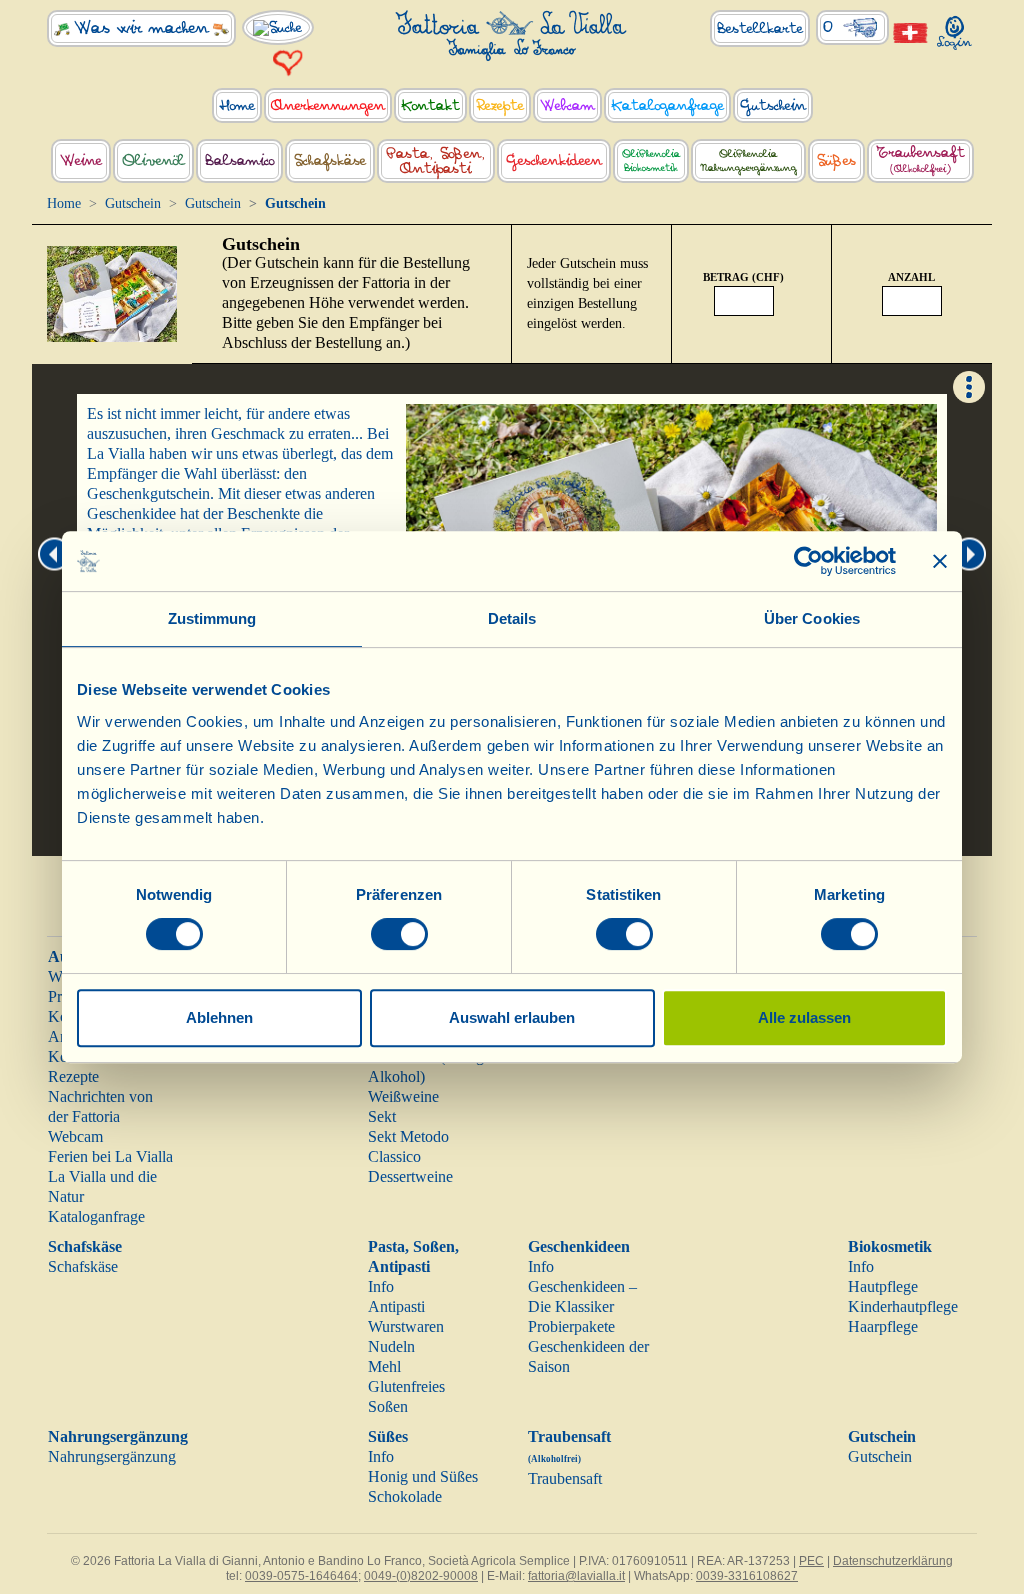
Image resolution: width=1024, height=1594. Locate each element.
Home (64, 203)
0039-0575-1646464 (301, 1576)
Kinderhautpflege (903, 1306)
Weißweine (403, 1096)
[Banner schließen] (940, 561)
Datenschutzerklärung (893, 1561)
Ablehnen (219, 1017)
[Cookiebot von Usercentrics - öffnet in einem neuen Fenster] (808, 561)
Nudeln (391, 1346)
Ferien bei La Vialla (110, 1156)
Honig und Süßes (423, 1476)
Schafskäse (85, 1246)
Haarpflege (883, 1326)
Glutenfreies (406, 1386)
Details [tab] (512, 618)
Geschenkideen (579, 1246)
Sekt (382, 1116)
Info (381, 1286)
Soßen (388, 1406)
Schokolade (405, 1496)
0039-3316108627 (747, 1576)
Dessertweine (410, 1176)
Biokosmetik (890, 1246)
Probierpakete (571, 1326)
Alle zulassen (804, 1017)
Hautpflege (883, 1286)
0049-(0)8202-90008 (421, 1576)
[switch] (399, 934)
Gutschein (133, 203)
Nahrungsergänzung (118, 1436)
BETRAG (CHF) (743, 277)
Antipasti (396, 1306)
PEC (811, 1561)
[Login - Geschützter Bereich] (955, 28)
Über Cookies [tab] (812, 618)
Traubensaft (565, 1478)
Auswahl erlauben (512, 1017)
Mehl (384, 1366)
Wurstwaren (406, 1326)
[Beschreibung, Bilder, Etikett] (969, 385)
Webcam (75, 1136)
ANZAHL (911, 277)
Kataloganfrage (96, 1216)
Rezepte (73, 1076)
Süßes (388, 1436)
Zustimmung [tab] (212, 618)
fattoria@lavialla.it (576, 1576)
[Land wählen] (911, 31)
